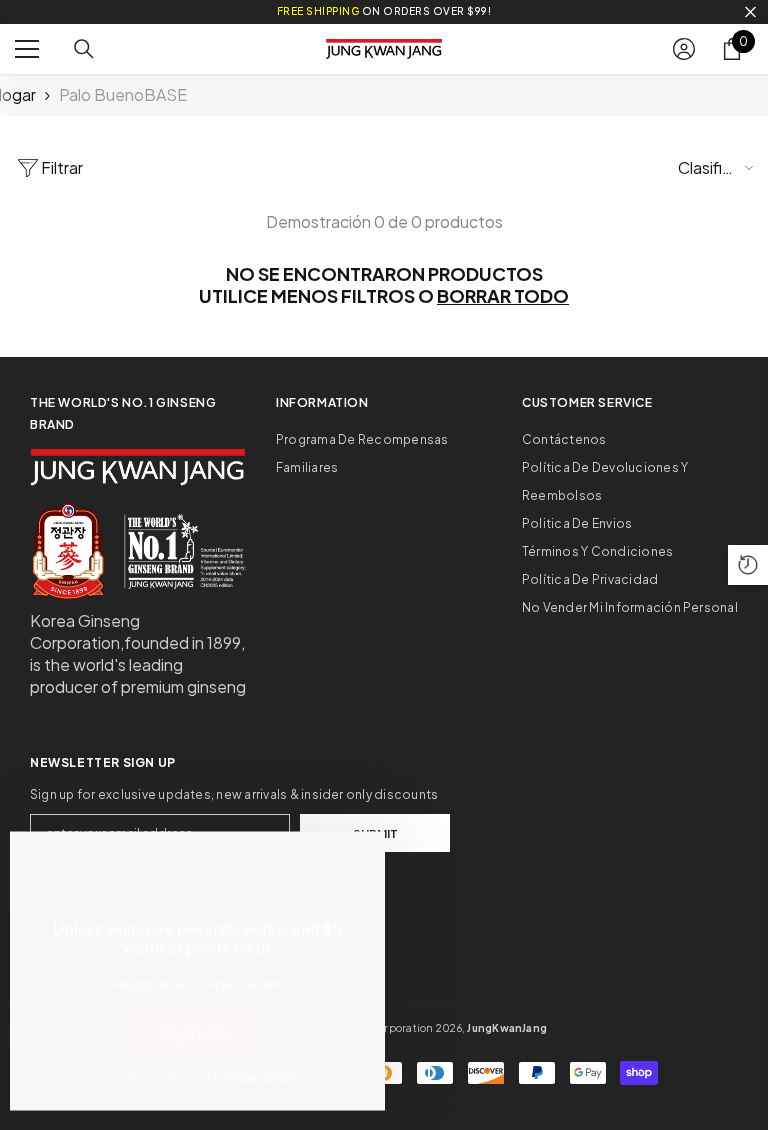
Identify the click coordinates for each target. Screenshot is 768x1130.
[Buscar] (84, 49)
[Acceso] (684, 49)
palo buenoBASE (123, 94)
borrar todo (503, 296)
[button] (748, 565)
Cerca (750, 12)
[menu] (27, 49)
